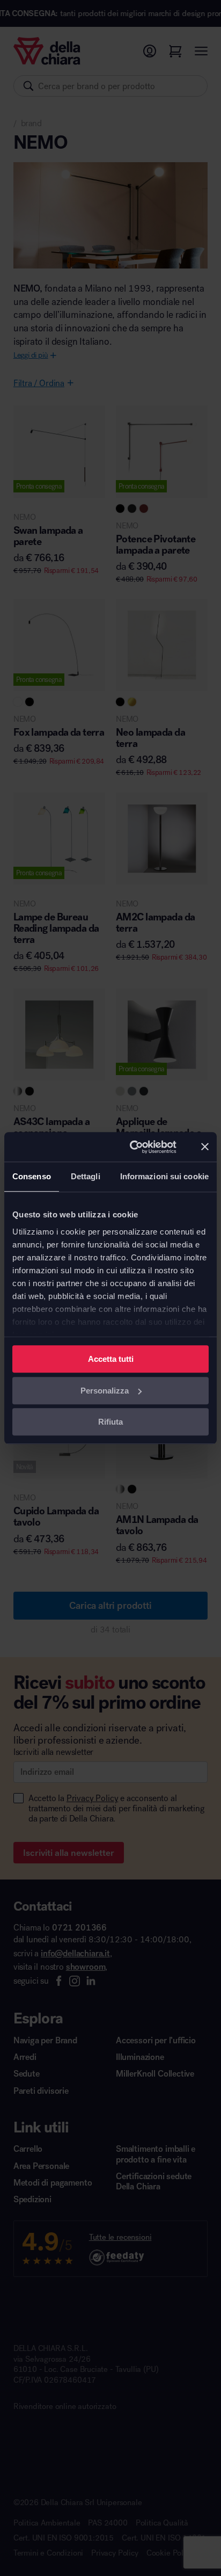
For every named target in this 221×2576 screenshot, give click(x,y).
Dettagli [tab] (86, 1176)
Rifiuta (110, 1422)
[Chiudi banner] (205, 1147)
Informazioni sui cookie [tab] (164, 1176)
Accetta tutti (111, 1359)
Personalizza (105, 1391)
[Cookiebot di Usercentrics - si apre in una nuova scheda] (133, 1147)
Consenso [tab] (32, 1176)
